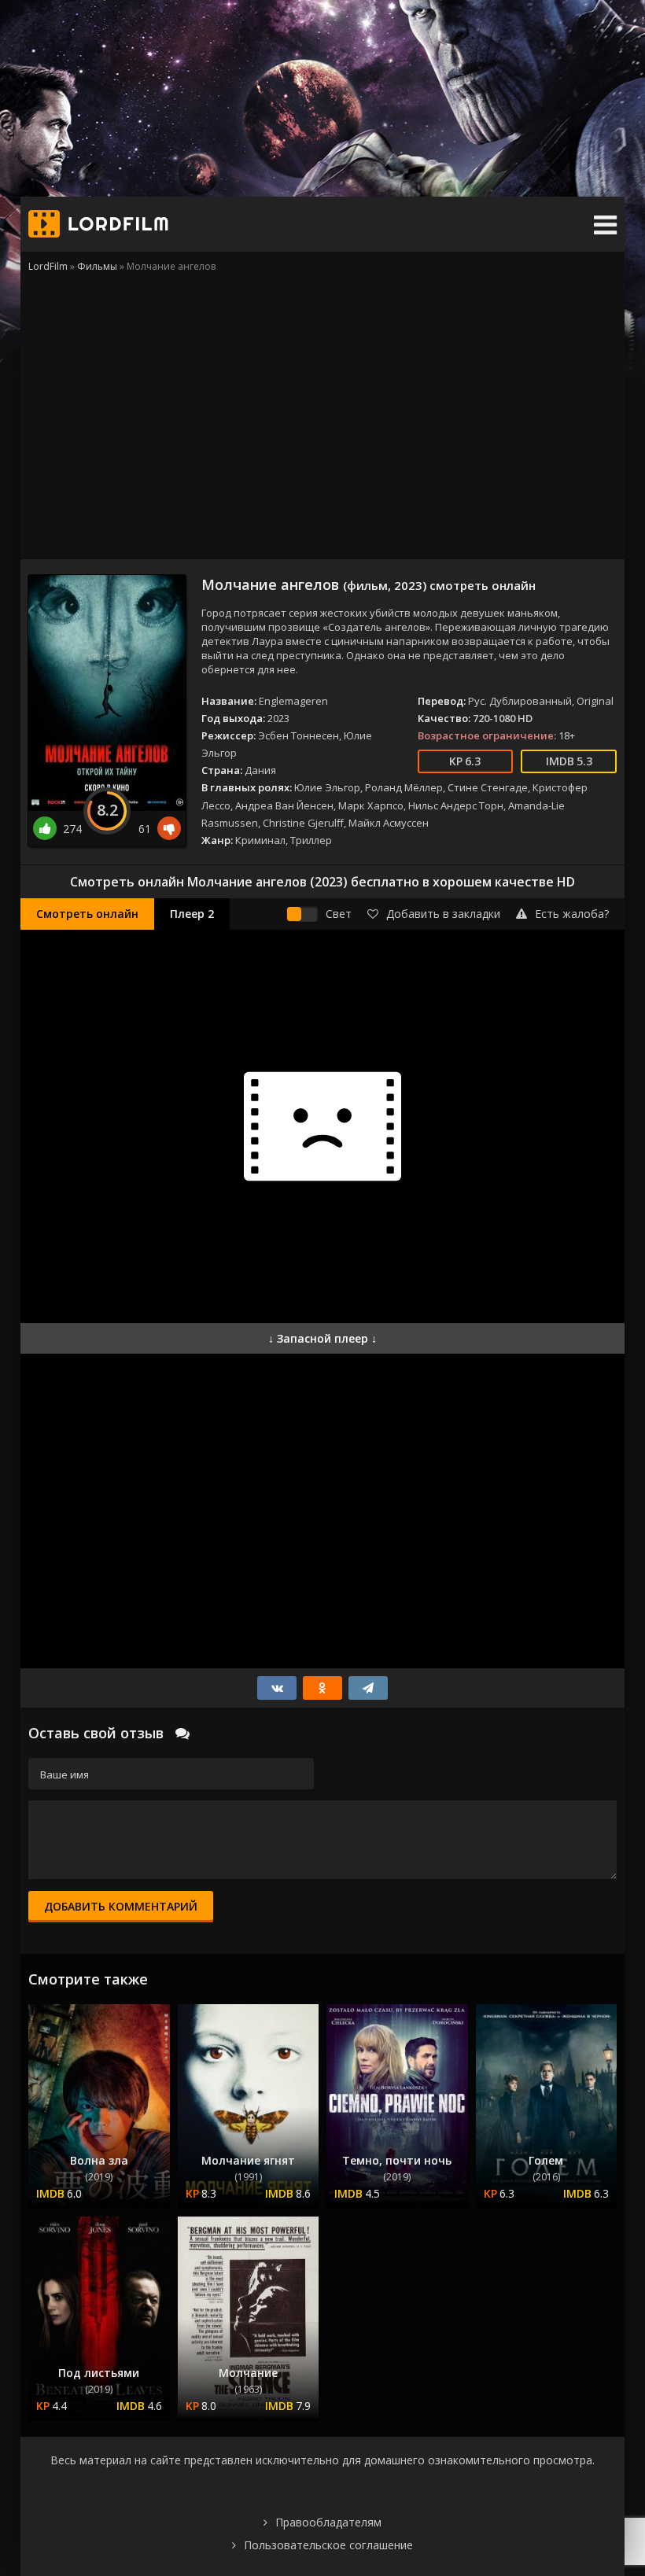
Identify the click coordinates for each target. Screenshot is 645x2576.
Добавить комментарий (121, 1906)
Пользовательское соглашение (328, 2545)
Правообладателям (328, 2522)
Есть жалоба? (572, 914)
